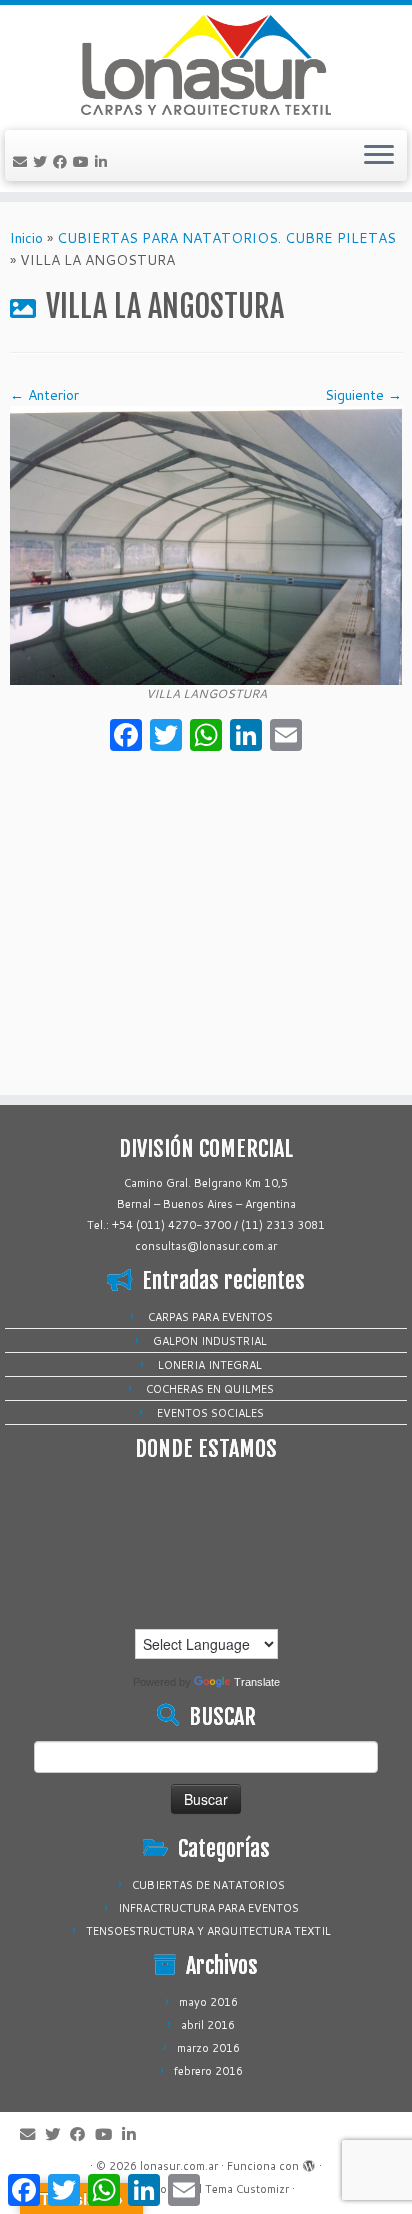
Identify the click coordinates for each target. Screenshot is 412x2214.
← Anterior (44, 395)
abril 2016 (208, 2025)
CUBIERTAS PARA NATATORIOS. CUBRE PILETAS (226, 238)
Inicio (26, 238)
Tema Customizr (247, 2189)
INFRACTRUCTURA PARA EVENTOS (208, 1908)
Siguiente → (363, 395)
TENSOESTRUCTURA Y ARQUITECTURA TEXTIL (208, 1931)
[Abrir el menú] (379, 156)
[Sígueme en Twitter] (43, 162)
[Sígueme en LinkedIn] (104, 162)
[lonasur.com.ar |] (206, 65)
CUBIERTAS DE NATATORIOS (208, 1885)
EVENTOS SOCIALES (210, 1413)
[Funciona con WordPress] (309, 2162)
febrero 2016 (208, 2071)
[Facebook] (126, 737)
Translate (257, 1682)
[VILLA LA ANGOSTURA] (206, 544)
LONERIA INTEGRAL (210, 1365)
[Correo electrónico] (23, 162)
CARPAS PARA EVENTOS (210, 1317)
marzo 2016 (208, 2048)
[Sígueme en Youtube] (84, 162)
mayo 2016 (208, 2002)
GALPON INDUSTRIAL (210, 1341)
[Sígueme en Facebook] (63, 162)
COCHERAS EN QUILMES (210, 1389)
